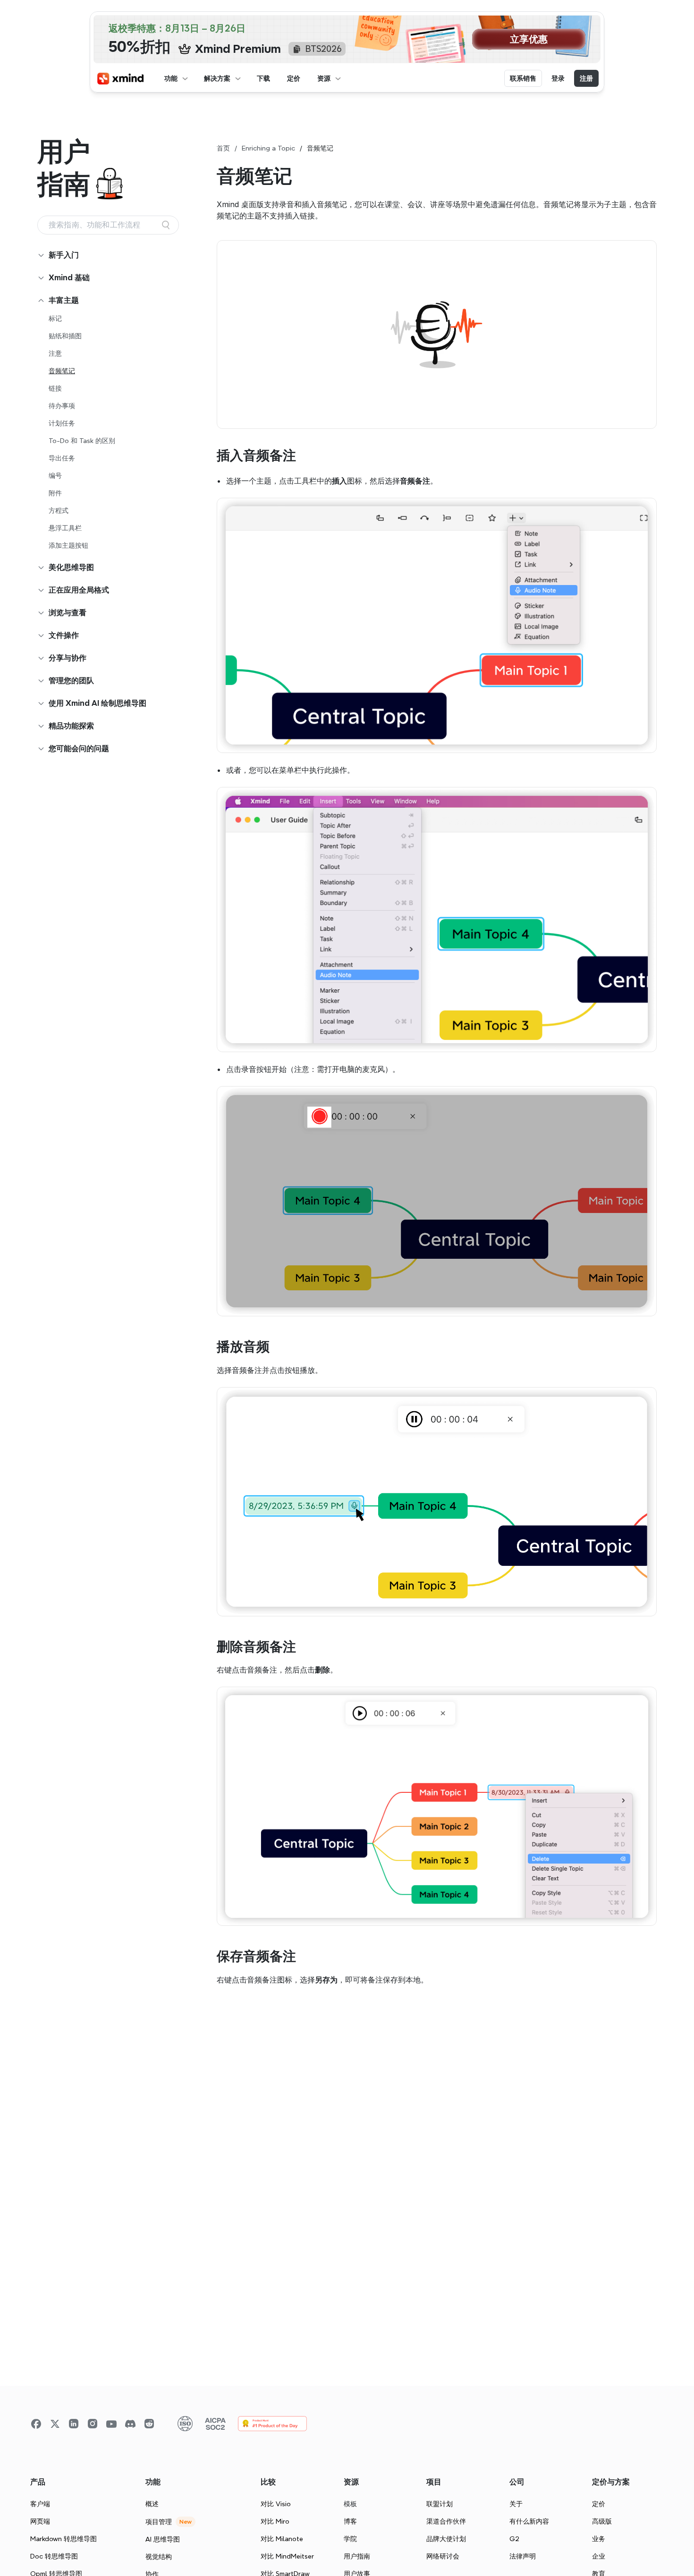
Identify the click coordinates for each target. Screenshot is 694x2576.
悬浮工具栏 (65, 528)
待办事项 (62, 406)
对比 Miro (275, 2521)
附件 (55, 493)
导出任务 (62, 458)
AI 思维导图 (163, 2539)
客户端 (40, 2504)
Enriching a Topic (268, 148)
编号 (55, 476)
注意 (55, 353)
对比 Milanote (282, 2539)
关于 (516, 2504)
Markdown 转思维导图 (63, 2539)
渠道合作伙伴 (446, 2521)
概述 (152, 2504)
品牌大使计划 (446, 2539)
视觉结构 (159, 2557)
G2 (514, 2539)
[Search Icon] (108, 225)
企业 (599, 2556)
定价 (599, 2504)
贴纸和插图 (65, 336)
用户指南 (357, 2556)
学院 (350, 2539)
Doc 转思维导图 (54, 2556)
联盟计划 (440, 2504)
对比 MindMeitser (287, 2556)
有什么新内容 (529, 2521)
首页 (223, 148)
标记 (55, 318)
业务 (599, 2539)
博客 (350, 2521)
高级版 (602, 2521)
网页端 (40, 2521)
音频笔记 (62, 371)
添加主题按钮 (68, 545)
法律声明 (523, 2556)
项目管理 (159, 2522)
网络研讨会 (443, 2556)
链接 (55, 388)
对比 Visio (276, 2504)
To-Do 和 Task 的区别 (82, 441)
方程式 (59, 510)
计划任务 (62, 423)
